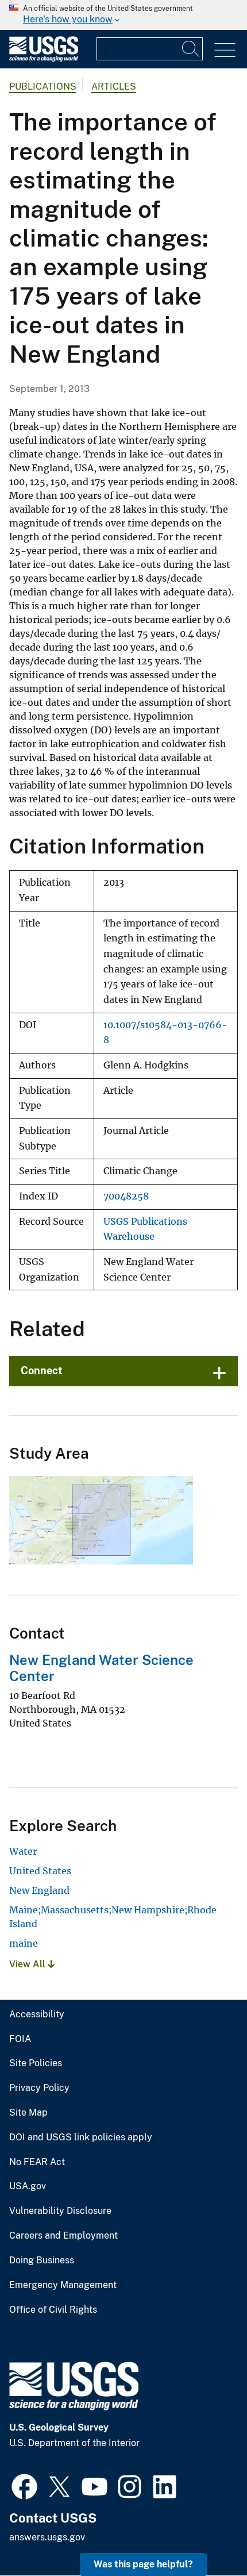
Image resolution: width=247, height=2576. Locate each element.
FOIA (20, 2039)
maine (24, 1943)
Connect (42, 1370)
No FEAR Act (37, 2162)
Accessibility (37, 2014)
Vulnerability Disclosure (60, 2211)
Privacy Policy (39, 2088)
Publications (43, 86)
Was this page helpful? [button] (143, 2564)
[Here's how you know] (123, 15)
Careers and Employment (63, 2236)
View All (28, 1964)
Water (23, 1851)
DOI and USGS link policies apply (81, 2137)
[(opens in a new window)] (24, 2485)
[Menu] (225, 50)
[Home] (44, 59)
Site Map (28, 2113)
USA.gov (28, 2186)
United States (40, 1871)
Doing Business (42, 2260)
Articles (114, 86)
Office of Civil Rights (53, 2310)
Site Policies (36, 2063)
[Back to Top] (205, 2534)
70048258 (126, 1196)
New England (39, 1890)
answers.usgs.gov (47, 2537)
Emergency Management (63, 2285)
